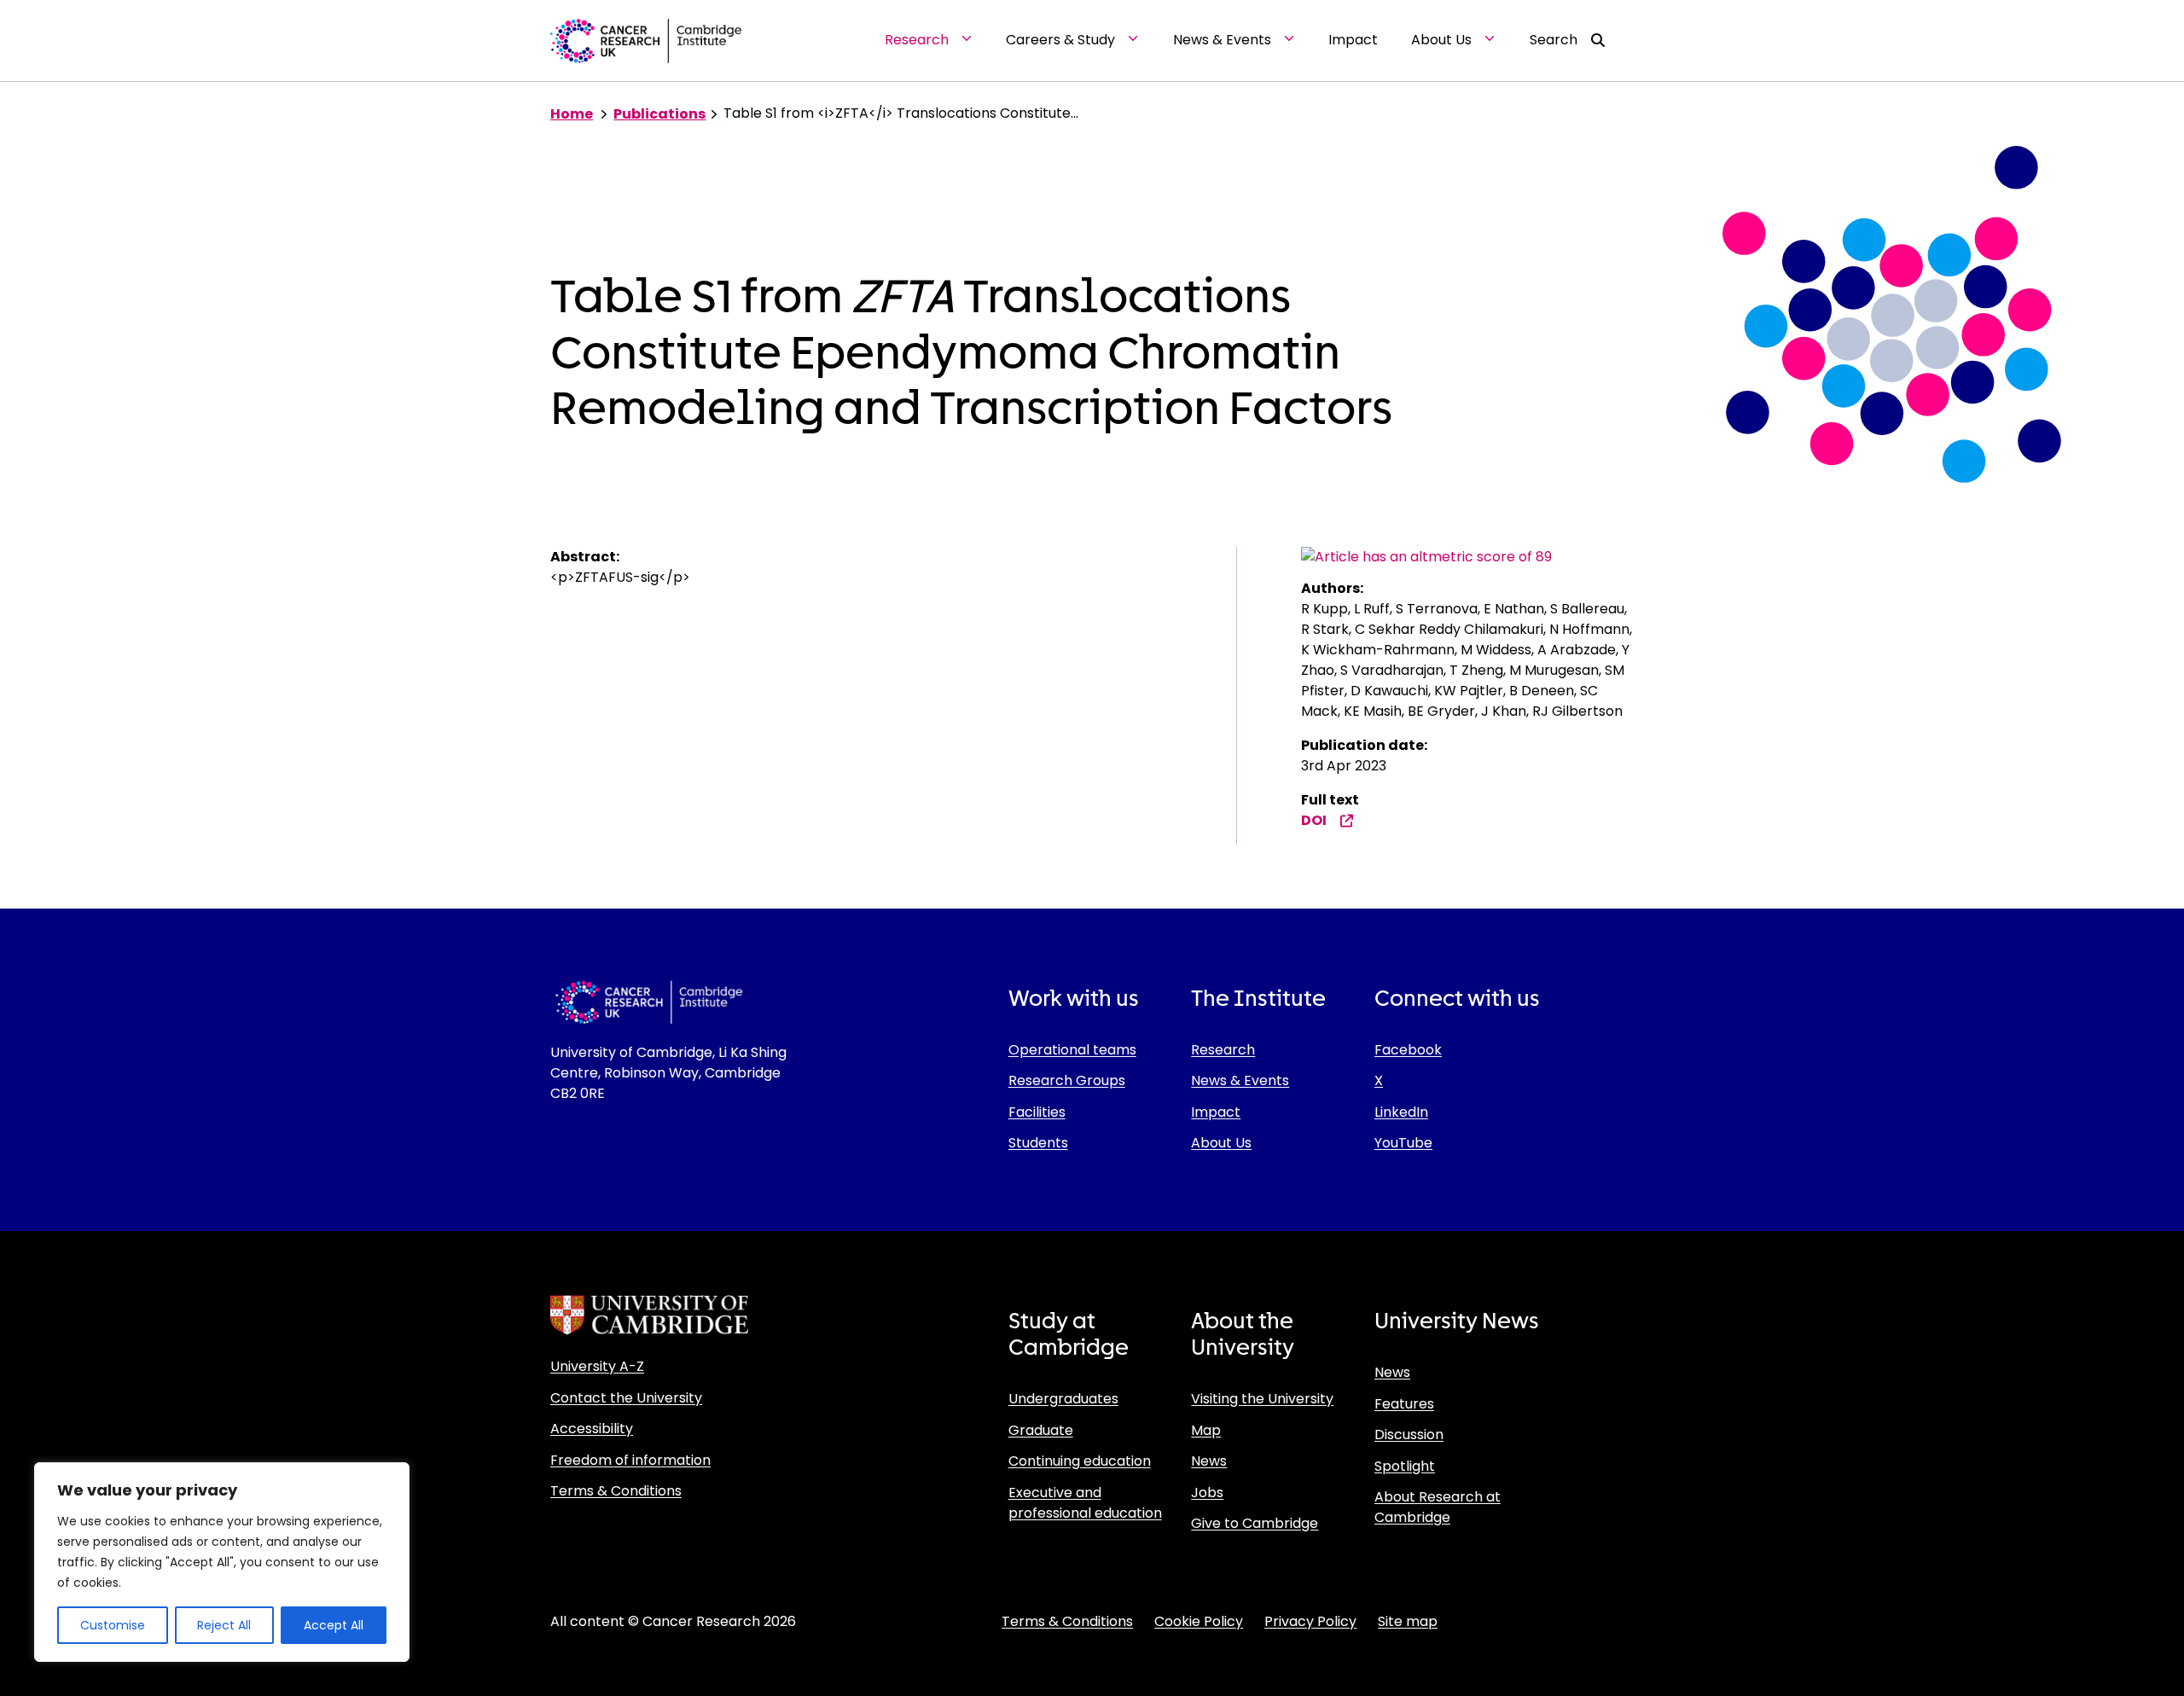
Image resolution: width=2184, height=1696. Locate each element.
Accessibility (592, 1429)
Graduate (1041, 1430)
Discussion (1409, 1435)
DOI (1314, 820)
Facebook (1408, 1050)
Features (1404, 1404)
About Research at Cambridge (1438, 1507)
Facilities (1037, 1112)
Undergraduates (1063, 1399)
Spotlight (1405, 1466)
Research (1223, 1050)
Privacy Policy (1310, 1621)
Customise (113, 1625)
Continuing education (1080, 1461)
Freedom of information (630, 1460)
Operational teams (1072, 1050)
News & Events (1240, 1080)
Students (1038, 1143)
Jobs (1207, 1493)
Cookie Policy (1199, 1621)
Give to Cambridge (1255, 1523)
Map (1206, 1430)
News (1209, 1461)
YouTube (1403, 1143)
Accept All (334, 1625)
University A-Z (597, 1366)
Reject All (224, 1625)
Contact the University (626, 1398)
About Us (1221, 1143)
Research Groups (1067, 1080)
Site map (1408, 1621)
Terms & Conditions (616, 1491)
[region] (222, 1562)
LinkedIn (1401, 1112)
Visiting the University (1262, 1399)
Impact (1216, 1112)
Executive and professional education (1085, 1503)
